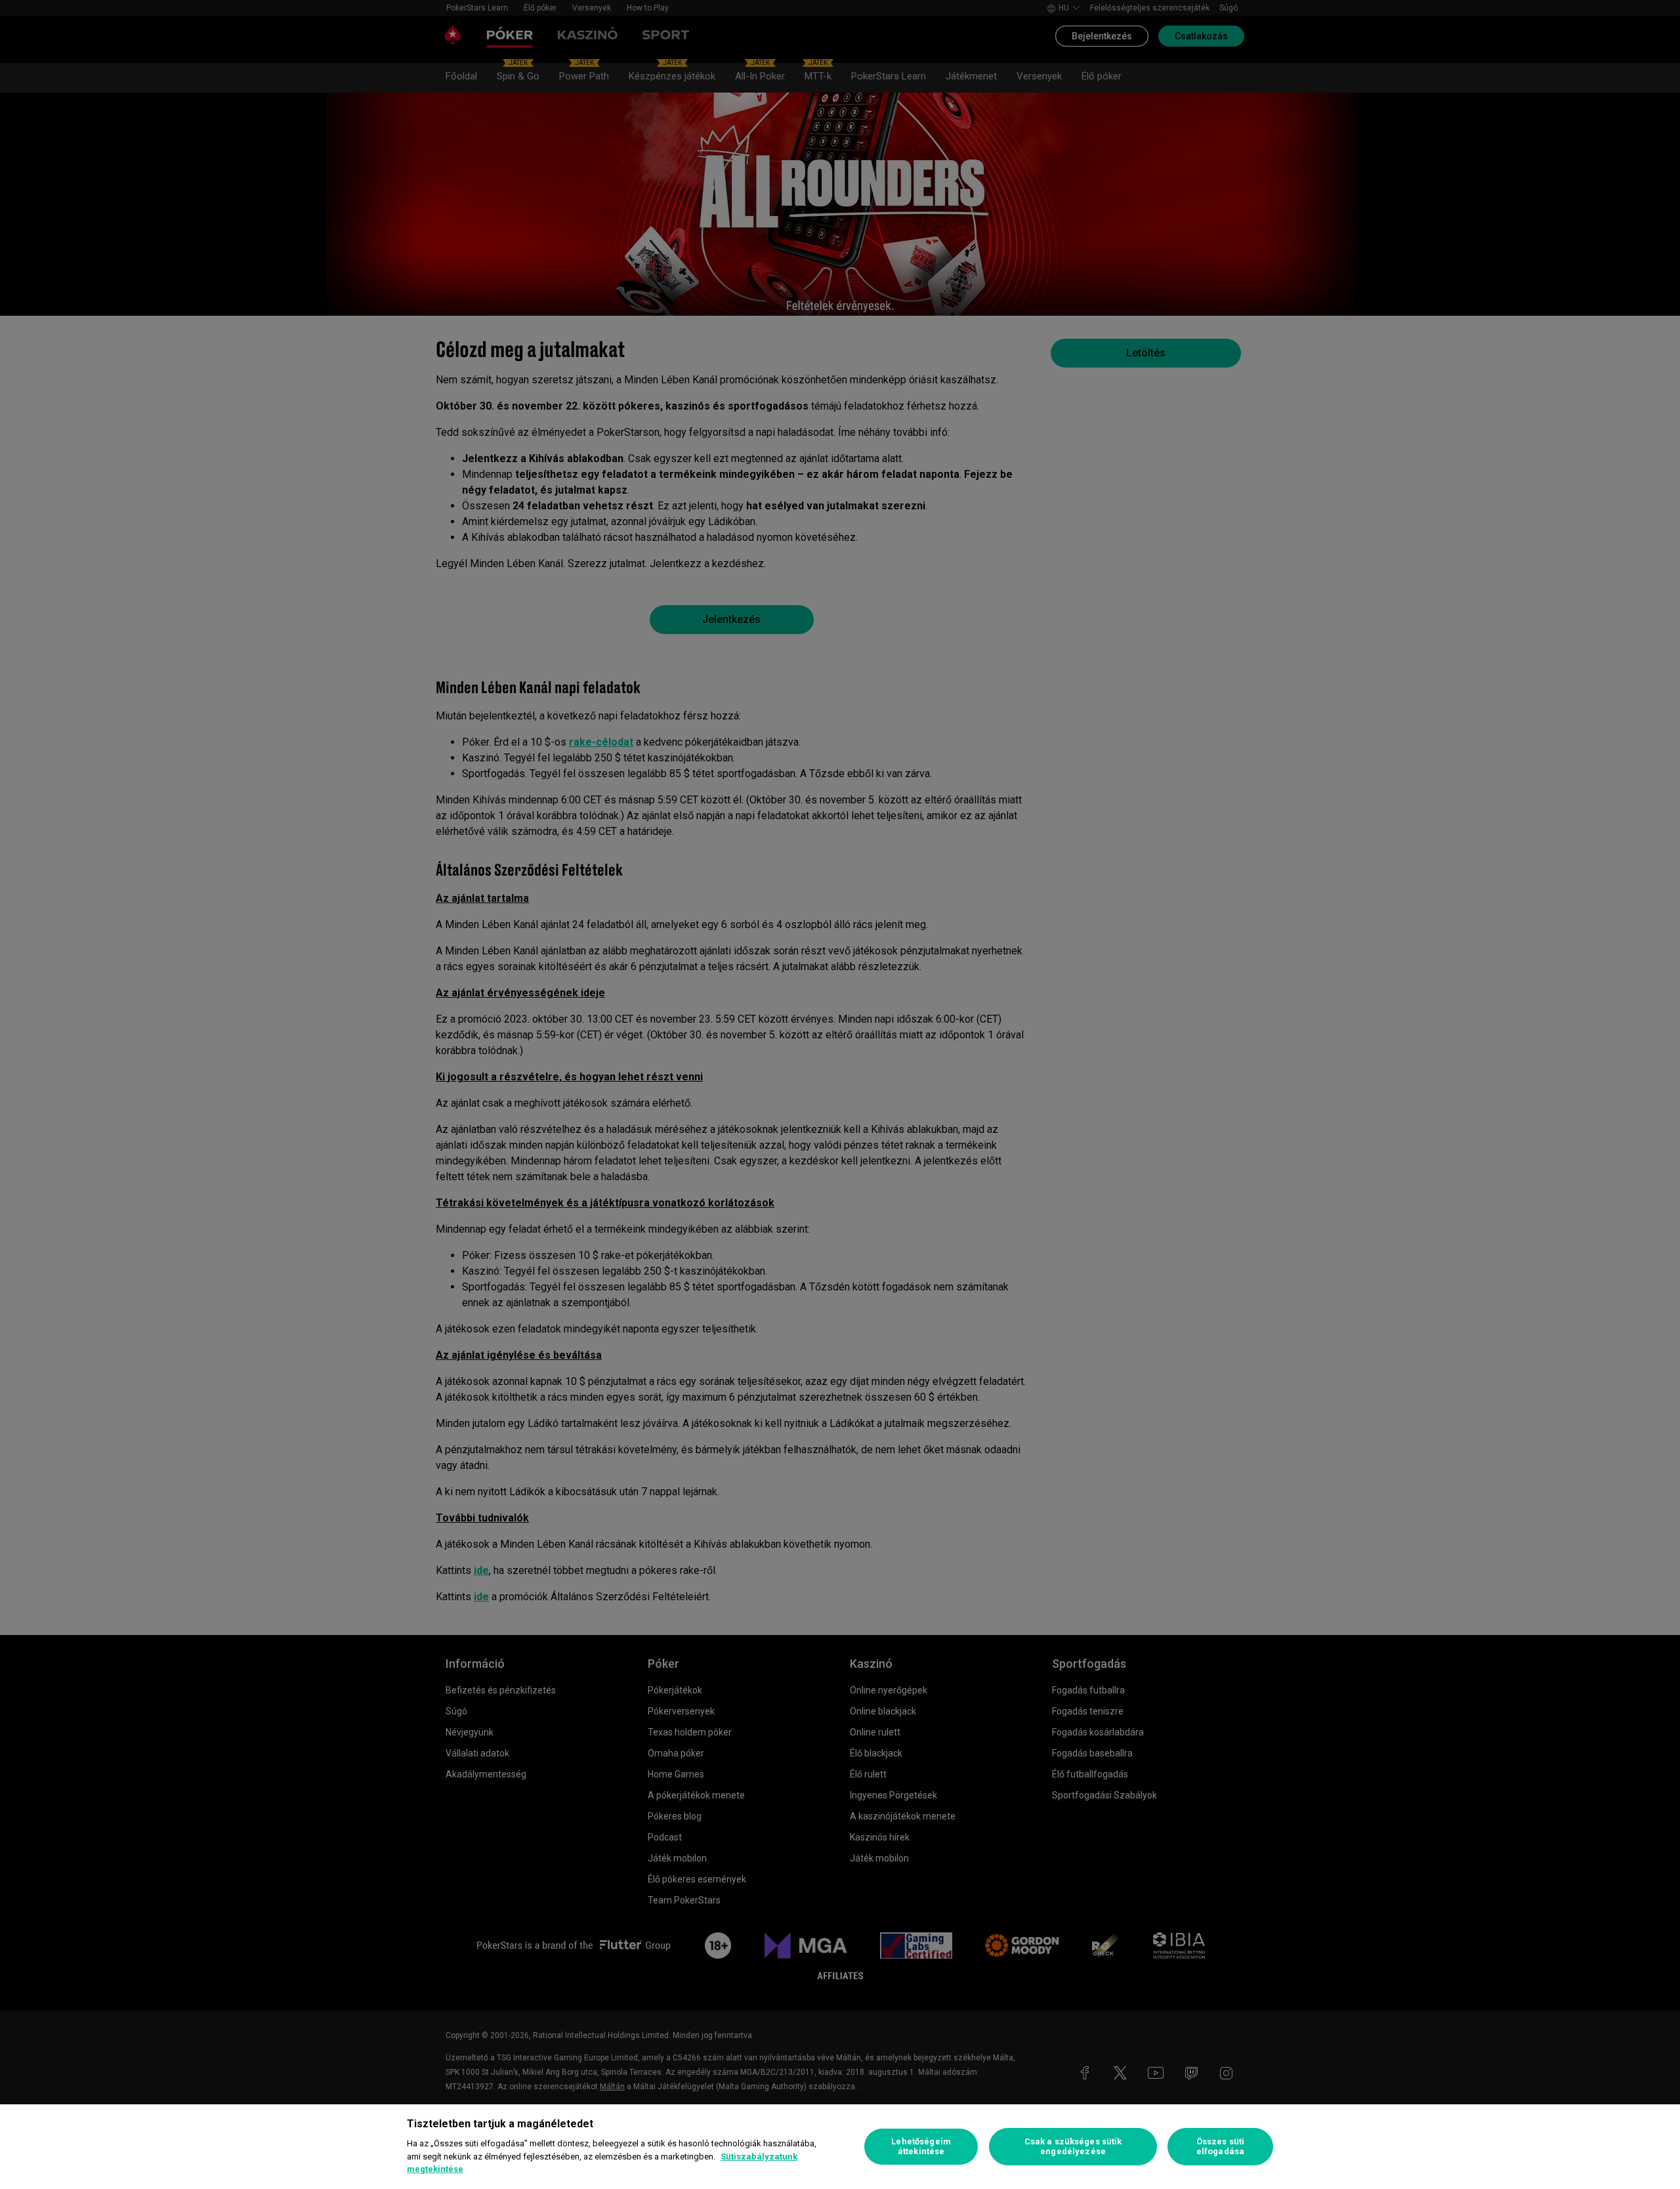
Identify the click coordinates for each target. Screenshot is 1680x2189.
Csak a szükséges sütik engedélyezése (1073, 2147)
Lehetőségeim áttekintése (921, 2147)
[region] (840, 2147)
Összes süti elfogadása (1220, 2147)
